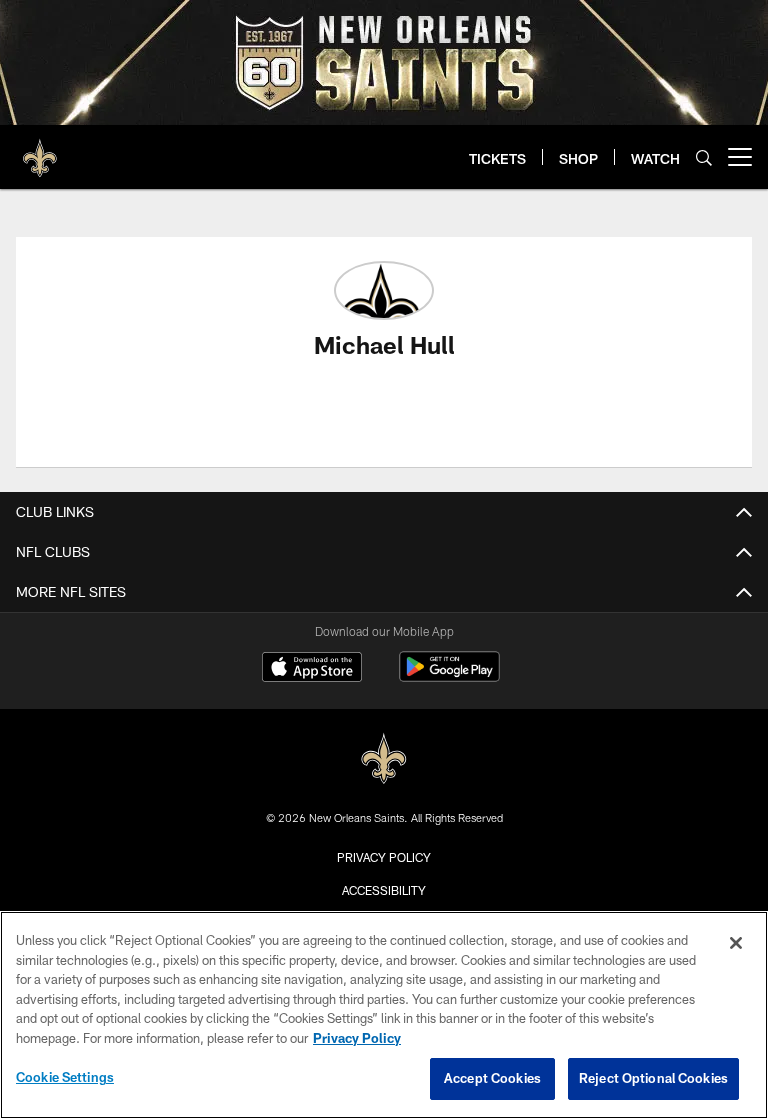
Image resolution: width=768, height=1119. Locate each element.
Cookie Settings (65, 1077)
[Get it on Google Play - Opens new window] (449, 676)
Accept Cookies (492, 1078)
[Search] (704, 157)
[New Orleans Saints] (384, 759)
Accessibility (384, 890)
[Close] (736, 943)
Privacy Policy (384, 857)
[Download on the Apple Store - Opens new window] (312, 669)
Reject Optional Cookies (653, 1078)
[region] (384, 1015)
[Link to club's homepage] (40, 149)
